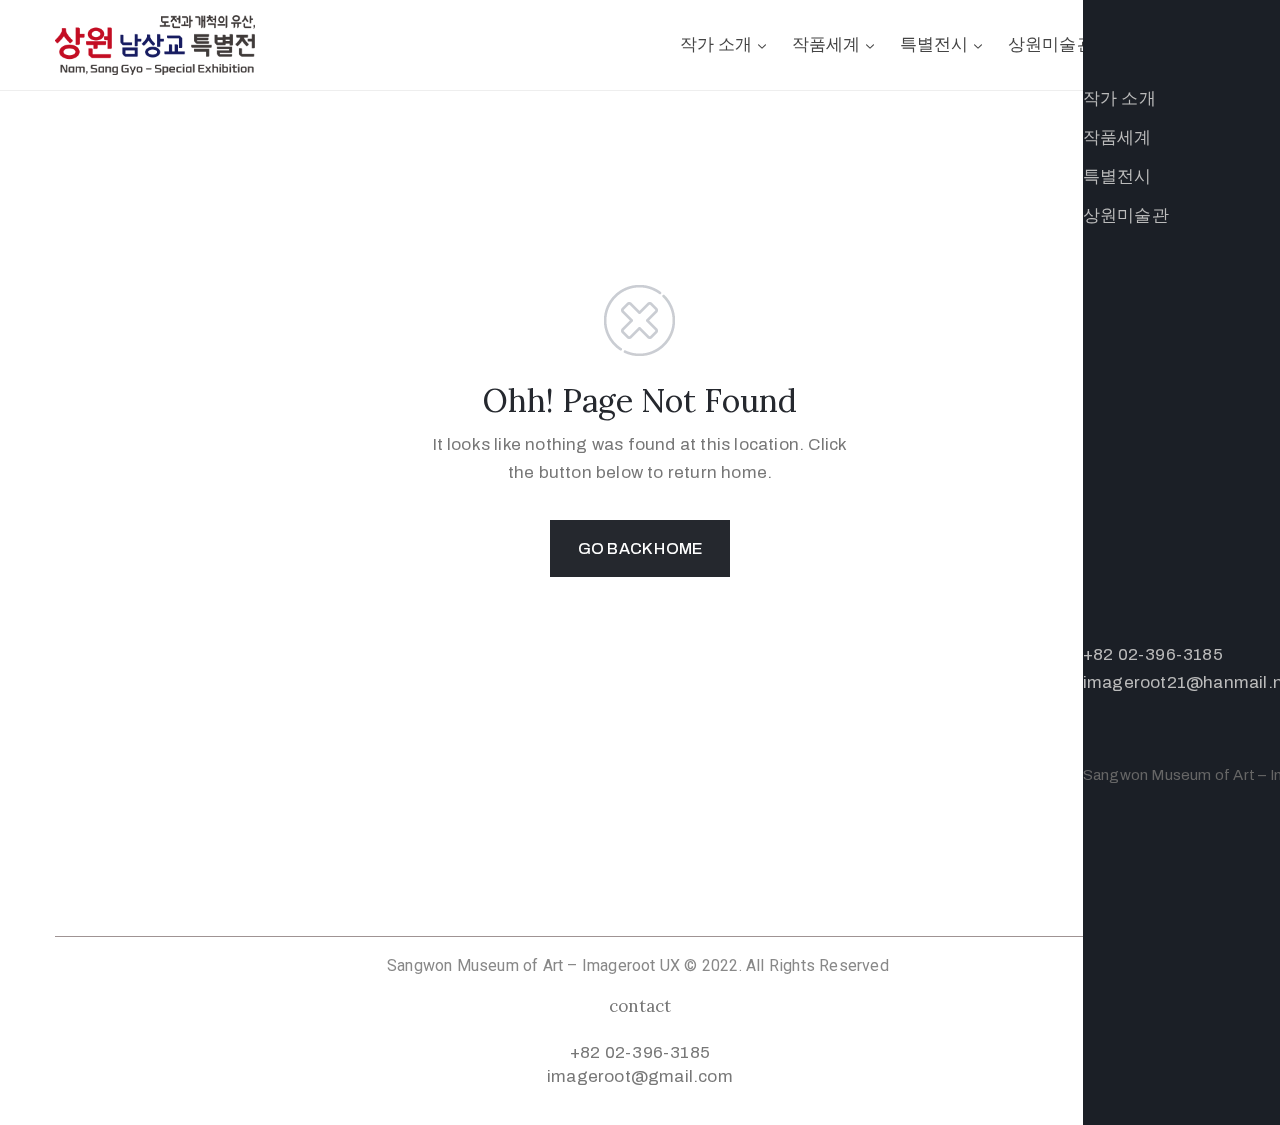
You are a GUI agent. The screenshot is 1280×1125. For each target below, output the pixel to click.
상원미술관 (1051, 44)
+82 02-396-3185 (640, 1052)
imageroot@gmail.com (640, 1076)
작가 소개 (716, 44)
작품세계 (826, 44)
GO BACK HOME (640, 548)
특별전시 (934, 44)
